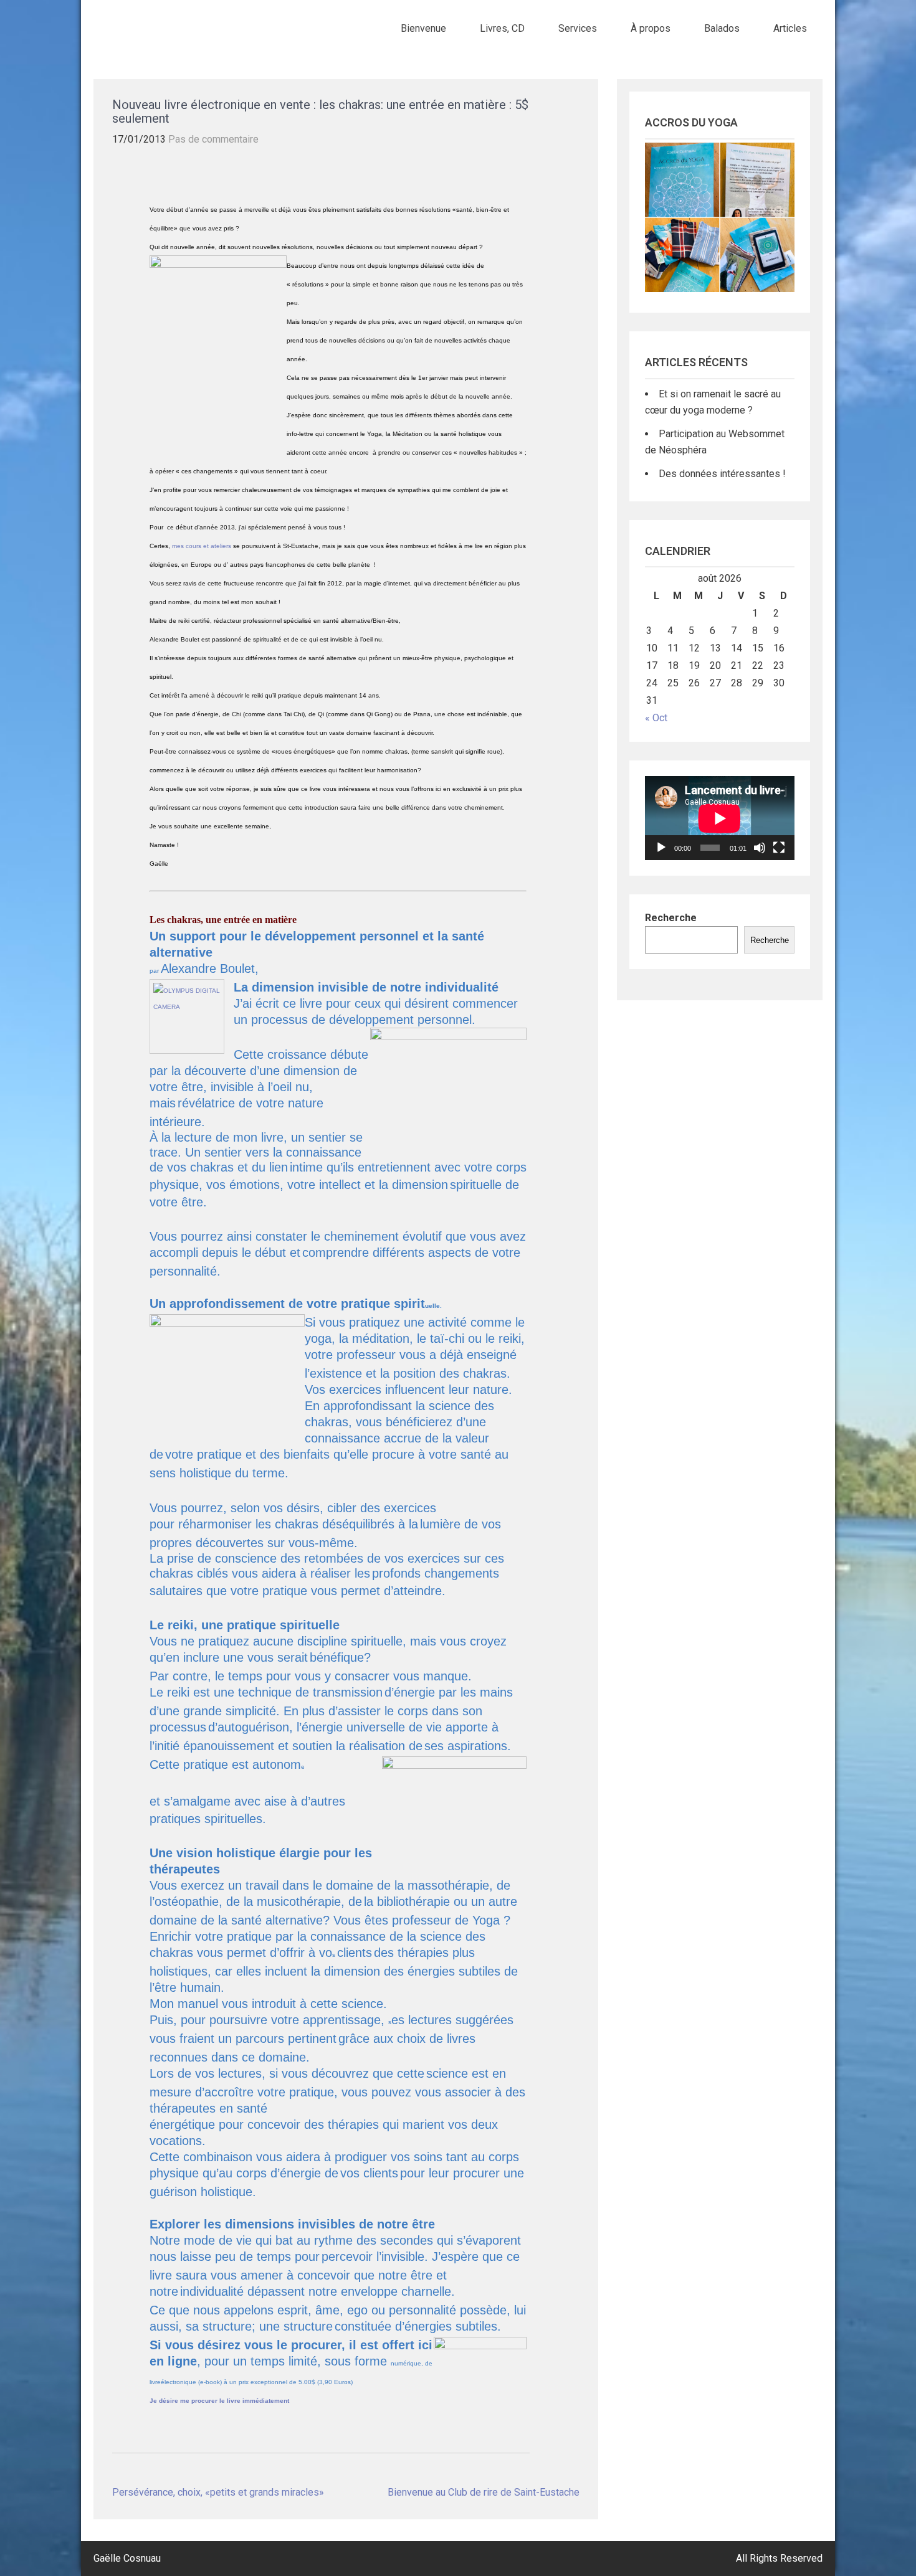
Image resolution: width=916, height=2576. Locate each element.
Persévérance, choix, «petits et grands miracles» (218, 2492)
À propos (651, 28)
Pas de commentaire (213, 139)
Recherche (671, 918)
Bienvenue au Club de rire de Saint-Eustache (484, 2492)
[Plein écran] (779, 848)
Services (578, 28)
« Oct (656, 718)
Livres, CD (502, 28)
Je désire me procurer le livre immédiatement (219, 2401)
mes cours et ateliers (202, 546)
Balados (722, 28)
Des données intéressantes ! (722, 474)
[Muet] (760, 848)
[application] (720, 818)
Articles (790, 28)
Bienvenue (423, 28)
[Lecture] (661, 848)
